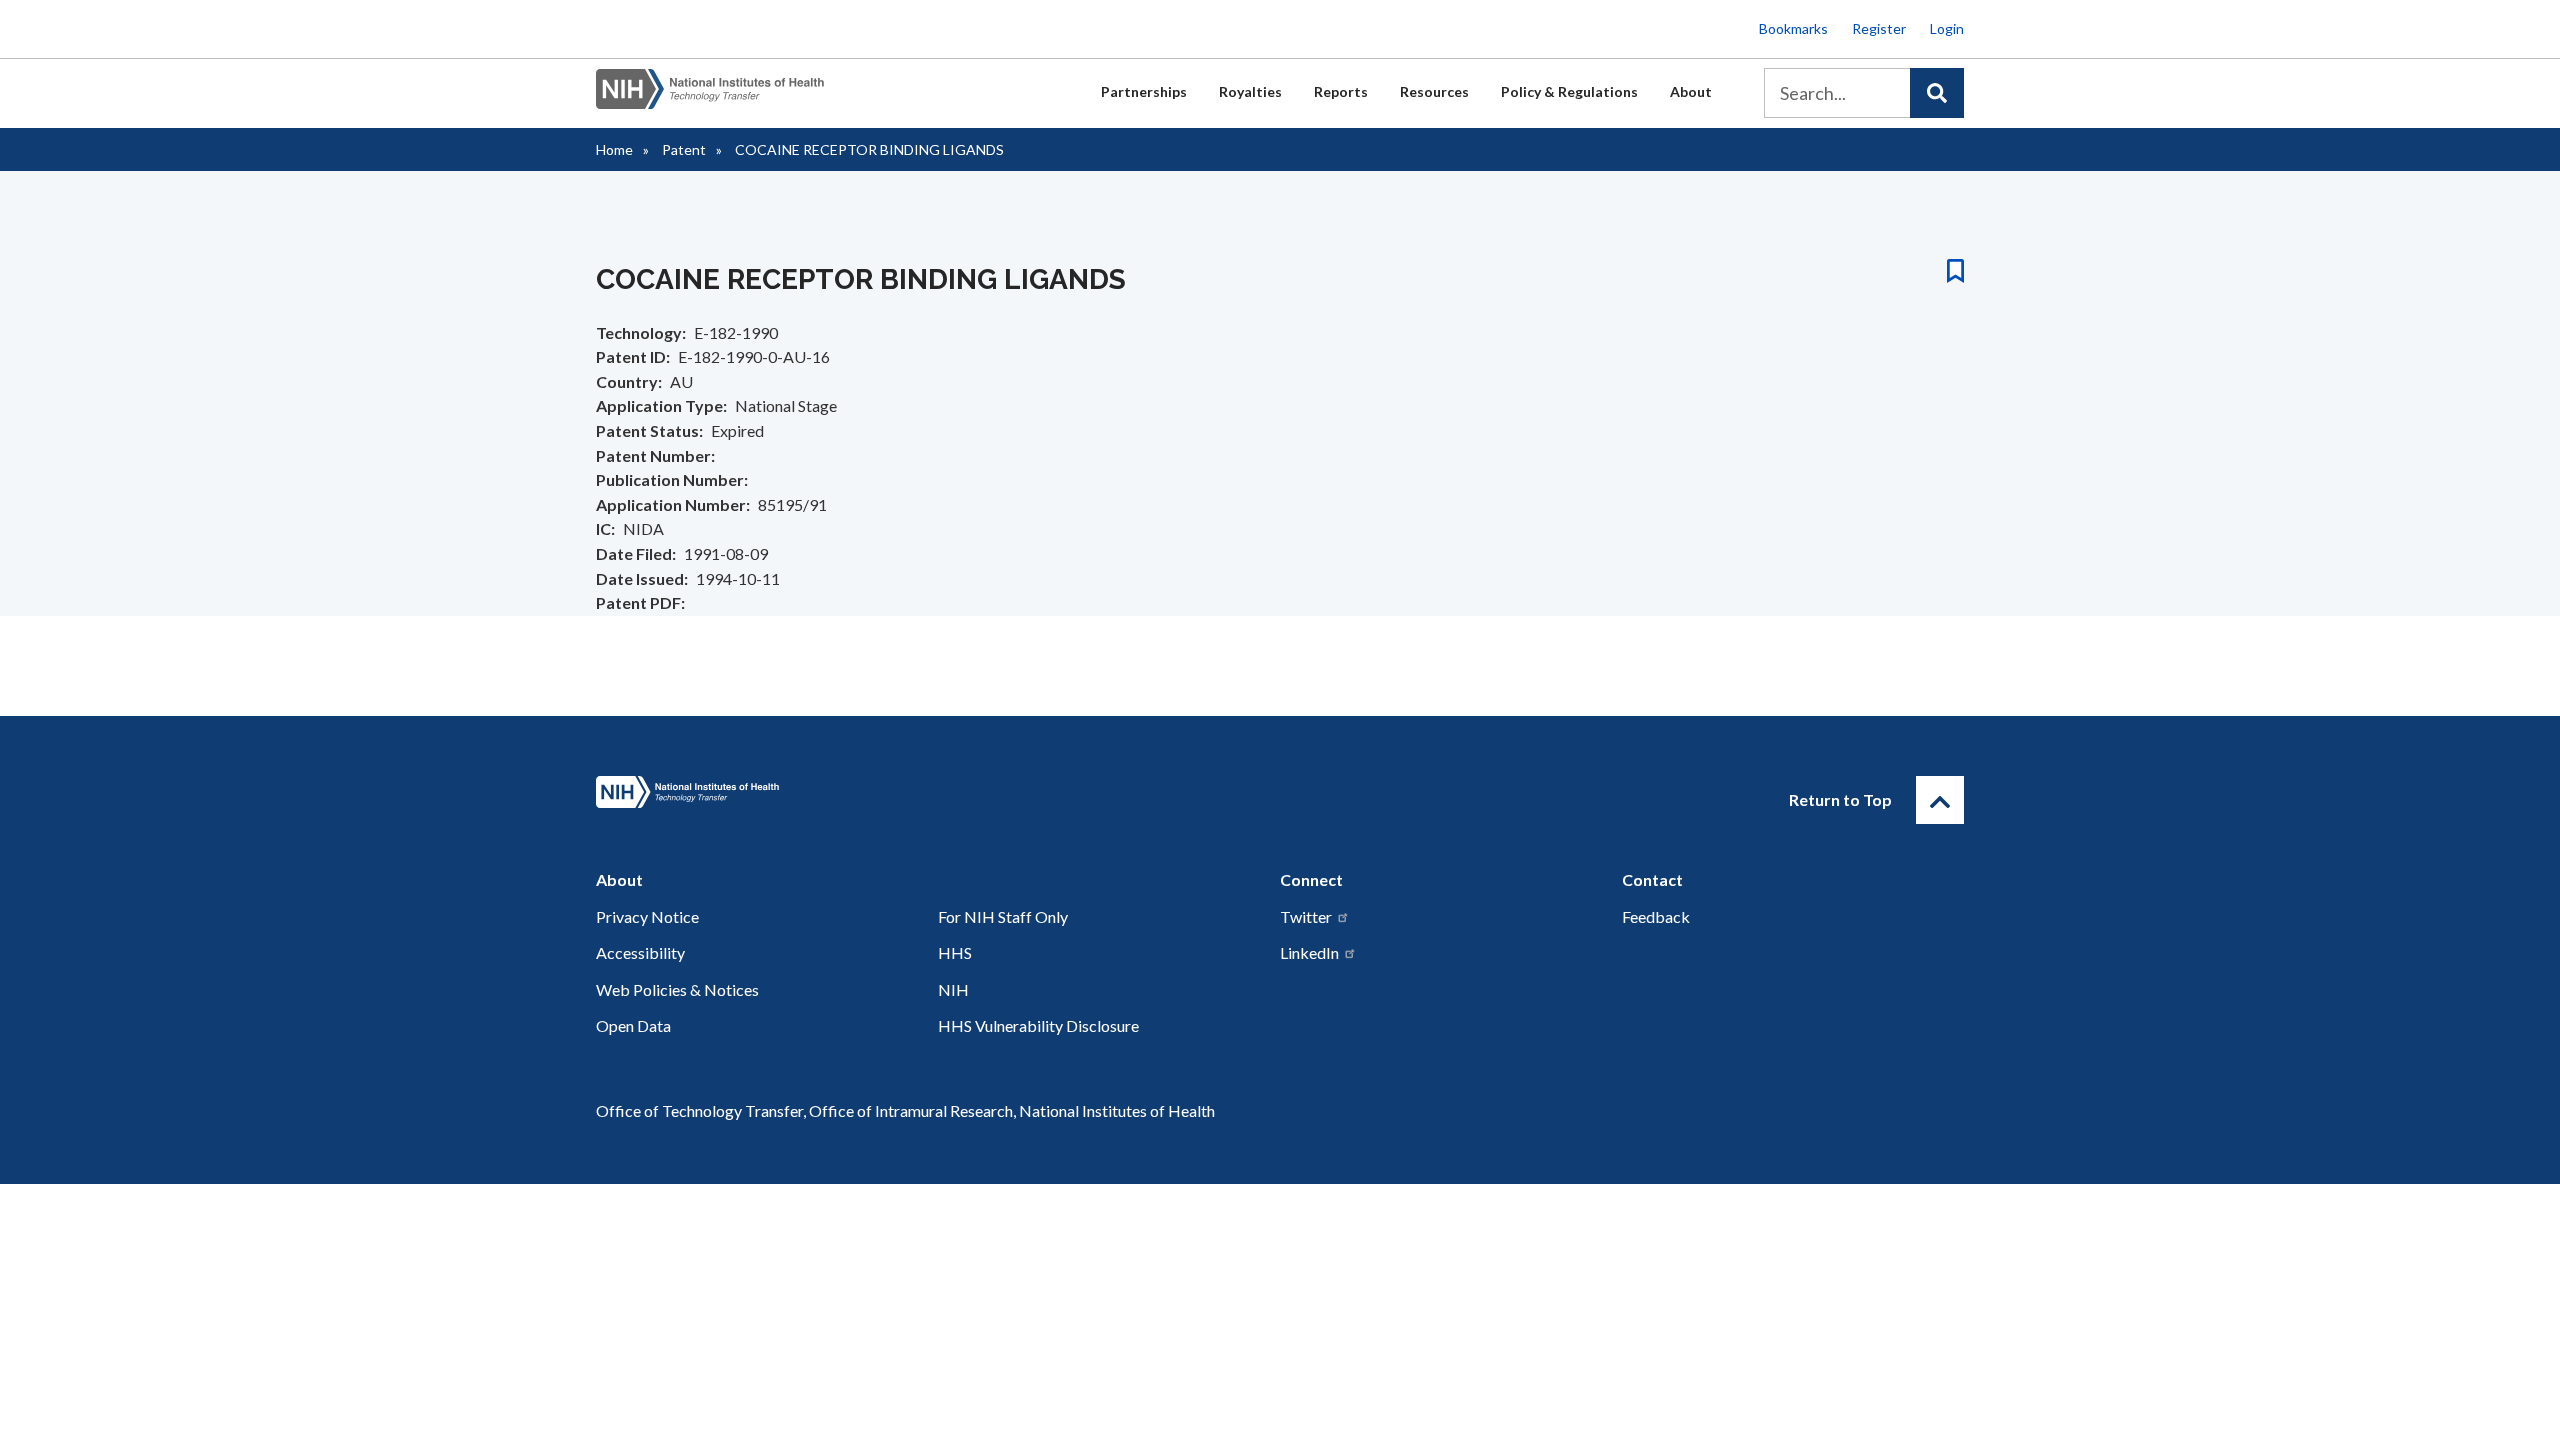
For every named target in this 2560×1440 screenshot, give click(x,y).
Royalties (1250, 91)
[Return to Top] (1940, 800)
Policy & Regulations (1569, 91)
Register (1879, 28)
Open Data (633, 1025)
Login (1947, 28)
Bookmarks (1793, 28)
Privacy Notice (647, 916)
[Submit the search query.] (1937, 93)
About (1691, 91)
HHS (955, 952)
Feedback (1656, 916)
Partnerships (1144, 91)
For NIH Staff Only (1003, 916)
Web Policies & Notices (677, 989)
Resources (1434, 91)
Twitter (1306, 916)
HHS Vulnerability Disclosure (1038, 1025)
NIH (953, 989)
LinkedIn (1309, 952)
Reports (1341, 91)
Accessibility (640, 952)
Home (614, 149)
